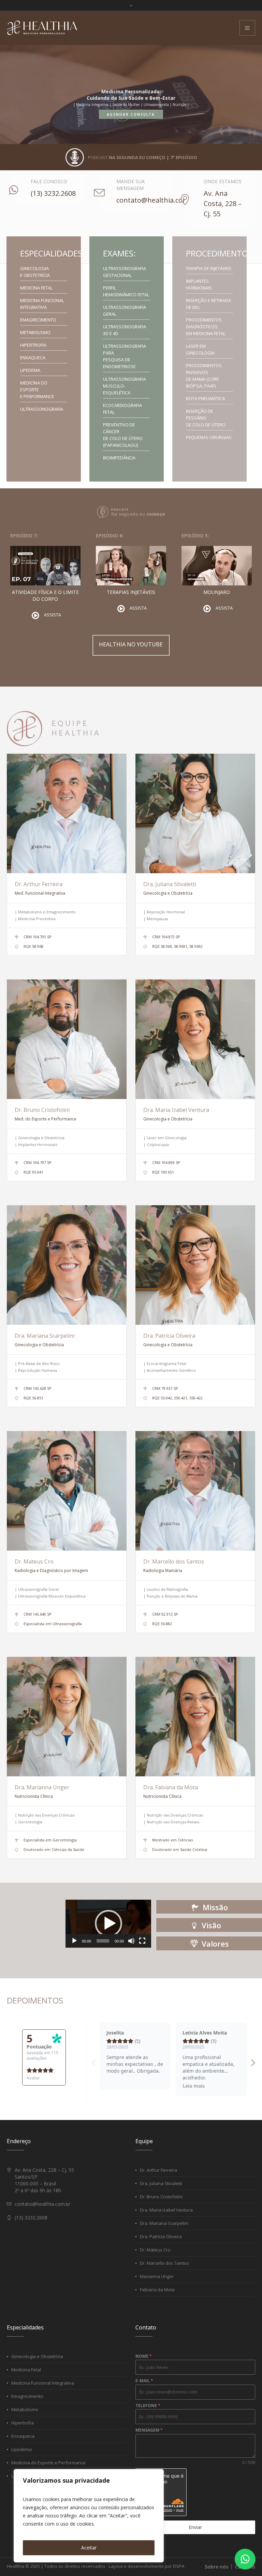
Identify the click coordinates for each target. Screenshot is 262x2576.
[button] (108, 1923)
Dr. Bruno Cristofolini (42, 1110)
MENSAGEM (149, 2430)
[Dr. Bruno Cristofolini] (67, 1039)
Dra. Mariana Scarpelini (45, 1336)
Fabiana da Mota (157, 2290)
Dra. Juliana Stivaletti (170, 884)
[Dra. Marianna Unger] (67, 1717)
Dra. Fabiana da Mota (171, 1787)
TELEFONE (148, 2406)
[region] (89, 2516)
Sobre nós (216, 2567)
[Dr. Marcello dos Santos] (195, 1491)
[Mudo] (131, 1941)
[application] (108, 1924)
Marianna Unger (157, 2276)
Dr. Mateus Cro (34, 1561)
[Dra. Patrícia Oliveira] (195, 1265)
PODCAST (143, 157)
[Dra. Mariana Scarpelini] (67, 1265)
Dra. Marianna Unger (42, 1787)
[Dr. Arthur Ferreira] (67, 813)
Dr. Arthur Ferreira (39, 884)
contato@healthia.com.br (157, 200)
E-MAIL (144, 2381)
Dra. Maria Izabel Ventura (176, 1110)
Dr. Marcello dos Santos (174, 1561)
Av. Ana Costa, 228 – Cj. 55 (223, 203)
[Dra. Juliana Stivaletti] (195, 813)
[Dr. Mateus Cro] (67, 1491)
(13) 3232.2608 (53, 193)
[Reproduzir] (74, 1941)
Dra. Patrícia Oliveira (169, 1336)
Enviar (195, 2527)
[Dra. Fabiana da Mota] (195, 1717)
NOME (144, 2356)
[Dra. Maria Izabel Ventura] (195, 1039)
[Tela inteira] (142, 1941)
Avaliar (33, 2078)
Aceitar (89, 2548)
